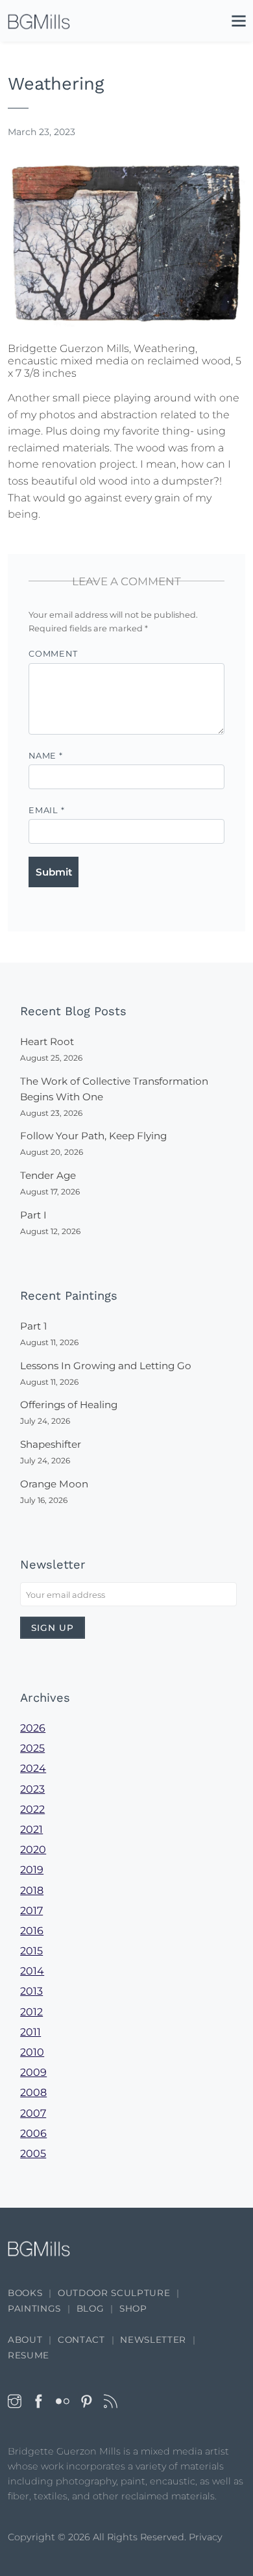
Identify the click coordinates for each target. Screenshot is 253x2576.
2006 (33, 2133)
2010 (32, 2052)
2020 (33, 1850)
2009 (33, 2072)
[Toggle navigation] (232, 23)
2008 (33, 2092)
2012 (31, 2012)
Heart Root (47, 1042)
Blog (90, 2308)
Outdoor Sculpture (114, 2293)
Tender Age (48, 1175)
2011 (30, 2032)
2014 (32, 1971)
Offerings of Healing (69, 1405)
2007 (33, 2113)
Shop (133, 2308)
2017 (31, 1911)
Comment (53, 654)
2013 (31, 1991)
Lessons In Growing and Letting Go (106, 1366)
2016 (32, 1931)
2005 (33, 2153)
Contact (81, 2340)
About (25, 2340)
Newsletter (153, 2340)
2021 (31, 1829)
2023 (32, 1789)
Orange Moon (54, 1484)
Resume (29, 2355)
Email (46, 810)
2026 (33, 1728)
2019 (32, 1870)
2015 (31, 1951)
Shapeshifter (51, 1444)
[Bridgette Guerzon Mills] (39, 21)
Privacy (206, 2537)
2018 (32, 1890)
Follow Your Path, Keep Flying (93, 1136)
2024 (33, 1768)
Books (25, 2293)
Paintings (34, 2308)
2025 (32, 1748)
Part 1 (33, 1326)
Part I (33, 1215)
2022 (32, 1809)
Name (46, 756)
